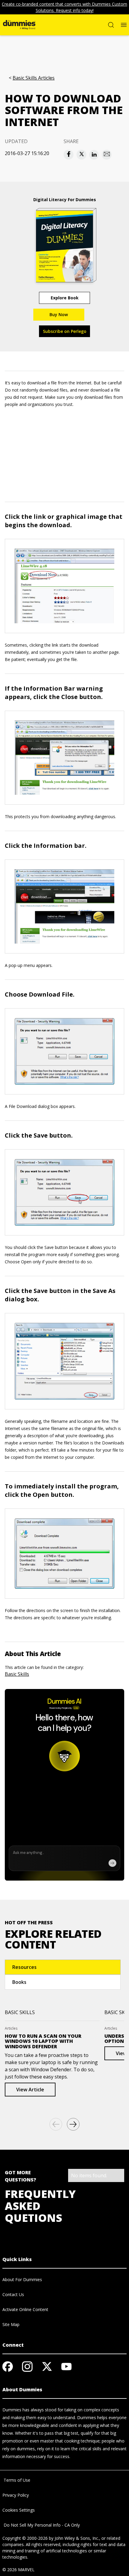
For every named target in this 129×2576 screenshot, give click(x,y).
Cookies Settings (19, 2510)
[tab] (63, 1967)
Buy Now (59, 314)
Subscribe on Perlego (65, 331)
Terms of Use (16, 2480)
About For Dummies (22, 2279)
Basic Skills (17, 1674)
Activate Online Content (25, 2309)
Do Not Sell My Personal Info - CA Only (41, 2525)
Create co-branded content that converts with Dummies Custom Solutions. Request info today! (64, 7)
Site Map (11, 2324)
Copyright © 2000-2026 (25, 2538)
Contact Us (13, 2294)
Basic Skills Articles (34, 78)
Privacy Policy (16, 2495)
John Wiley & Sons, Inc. (77, 2538)
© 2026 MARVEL (18, 2570)
